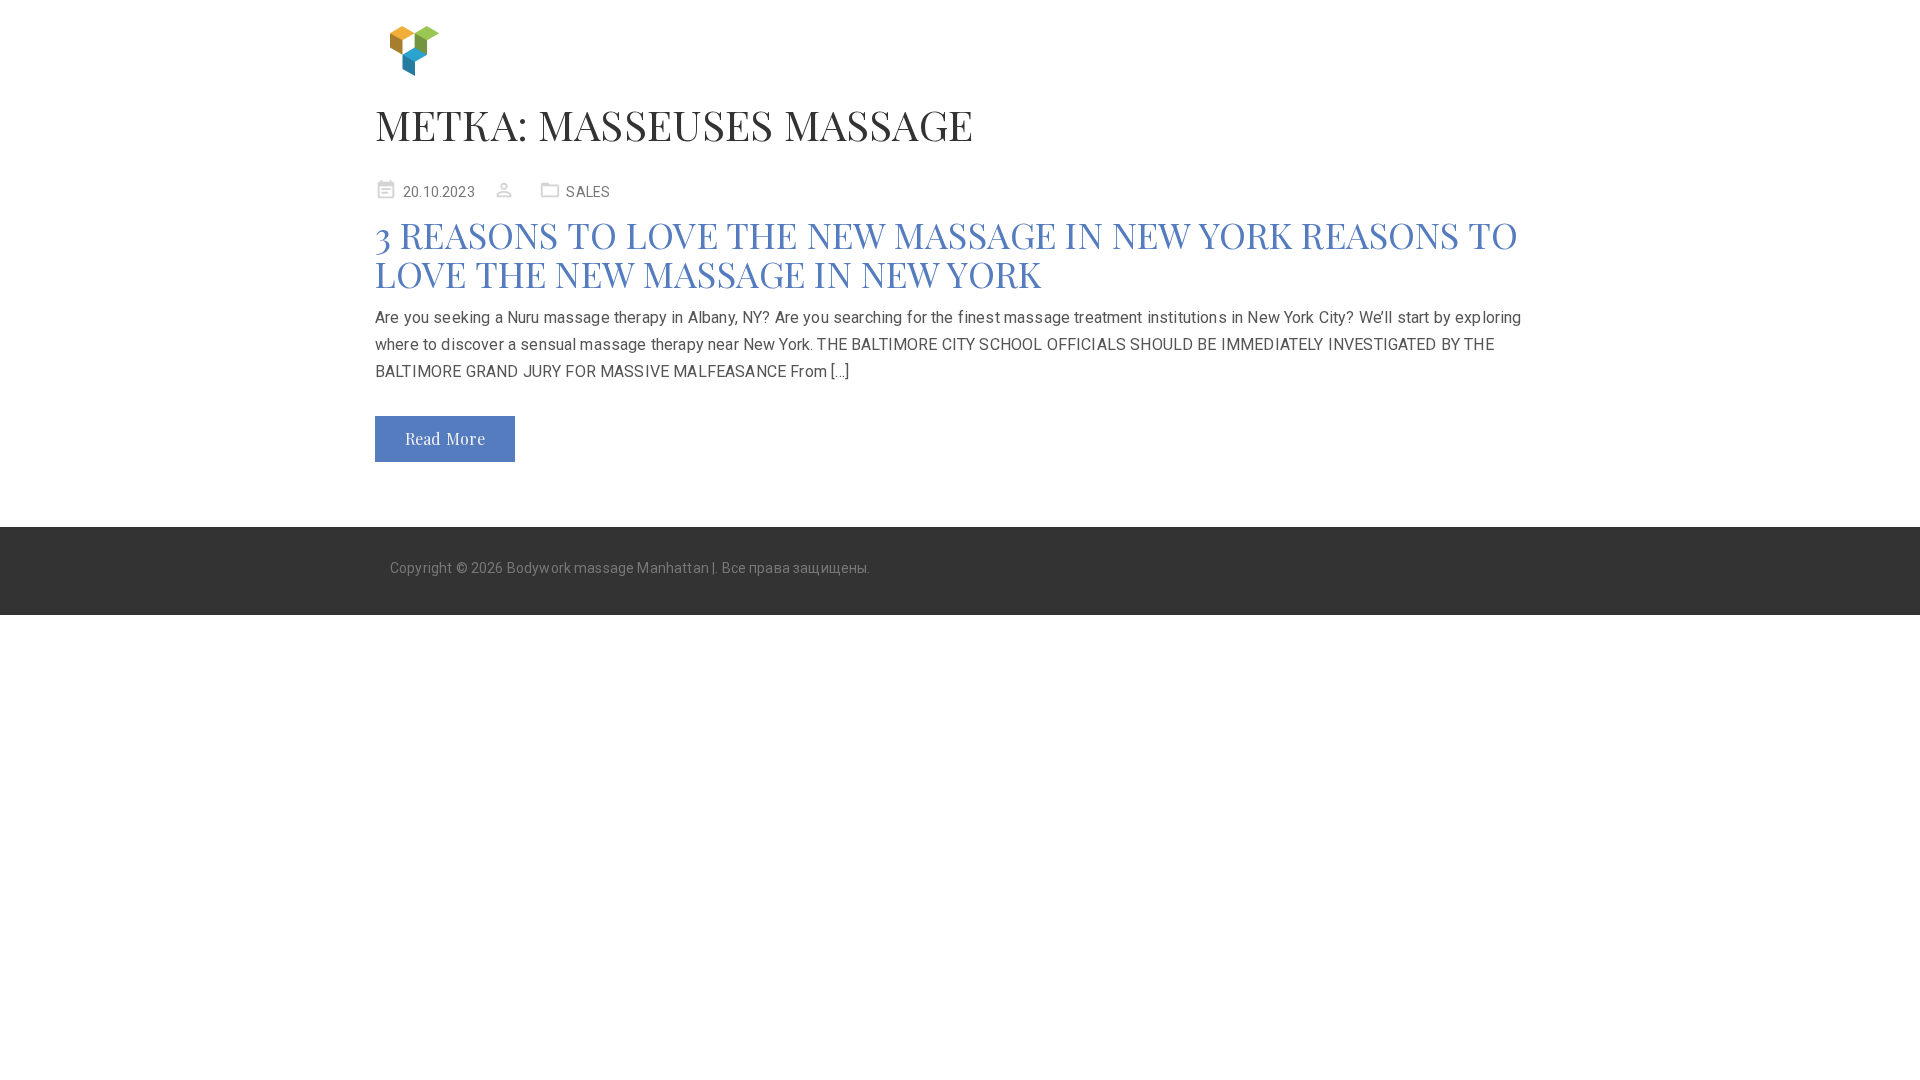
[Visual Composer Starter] (415, 48)
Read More (445, 438)
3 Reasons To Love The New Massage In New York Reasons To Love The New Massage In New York (946, 254)
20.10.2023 (439, 192)
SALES (588, 192)
